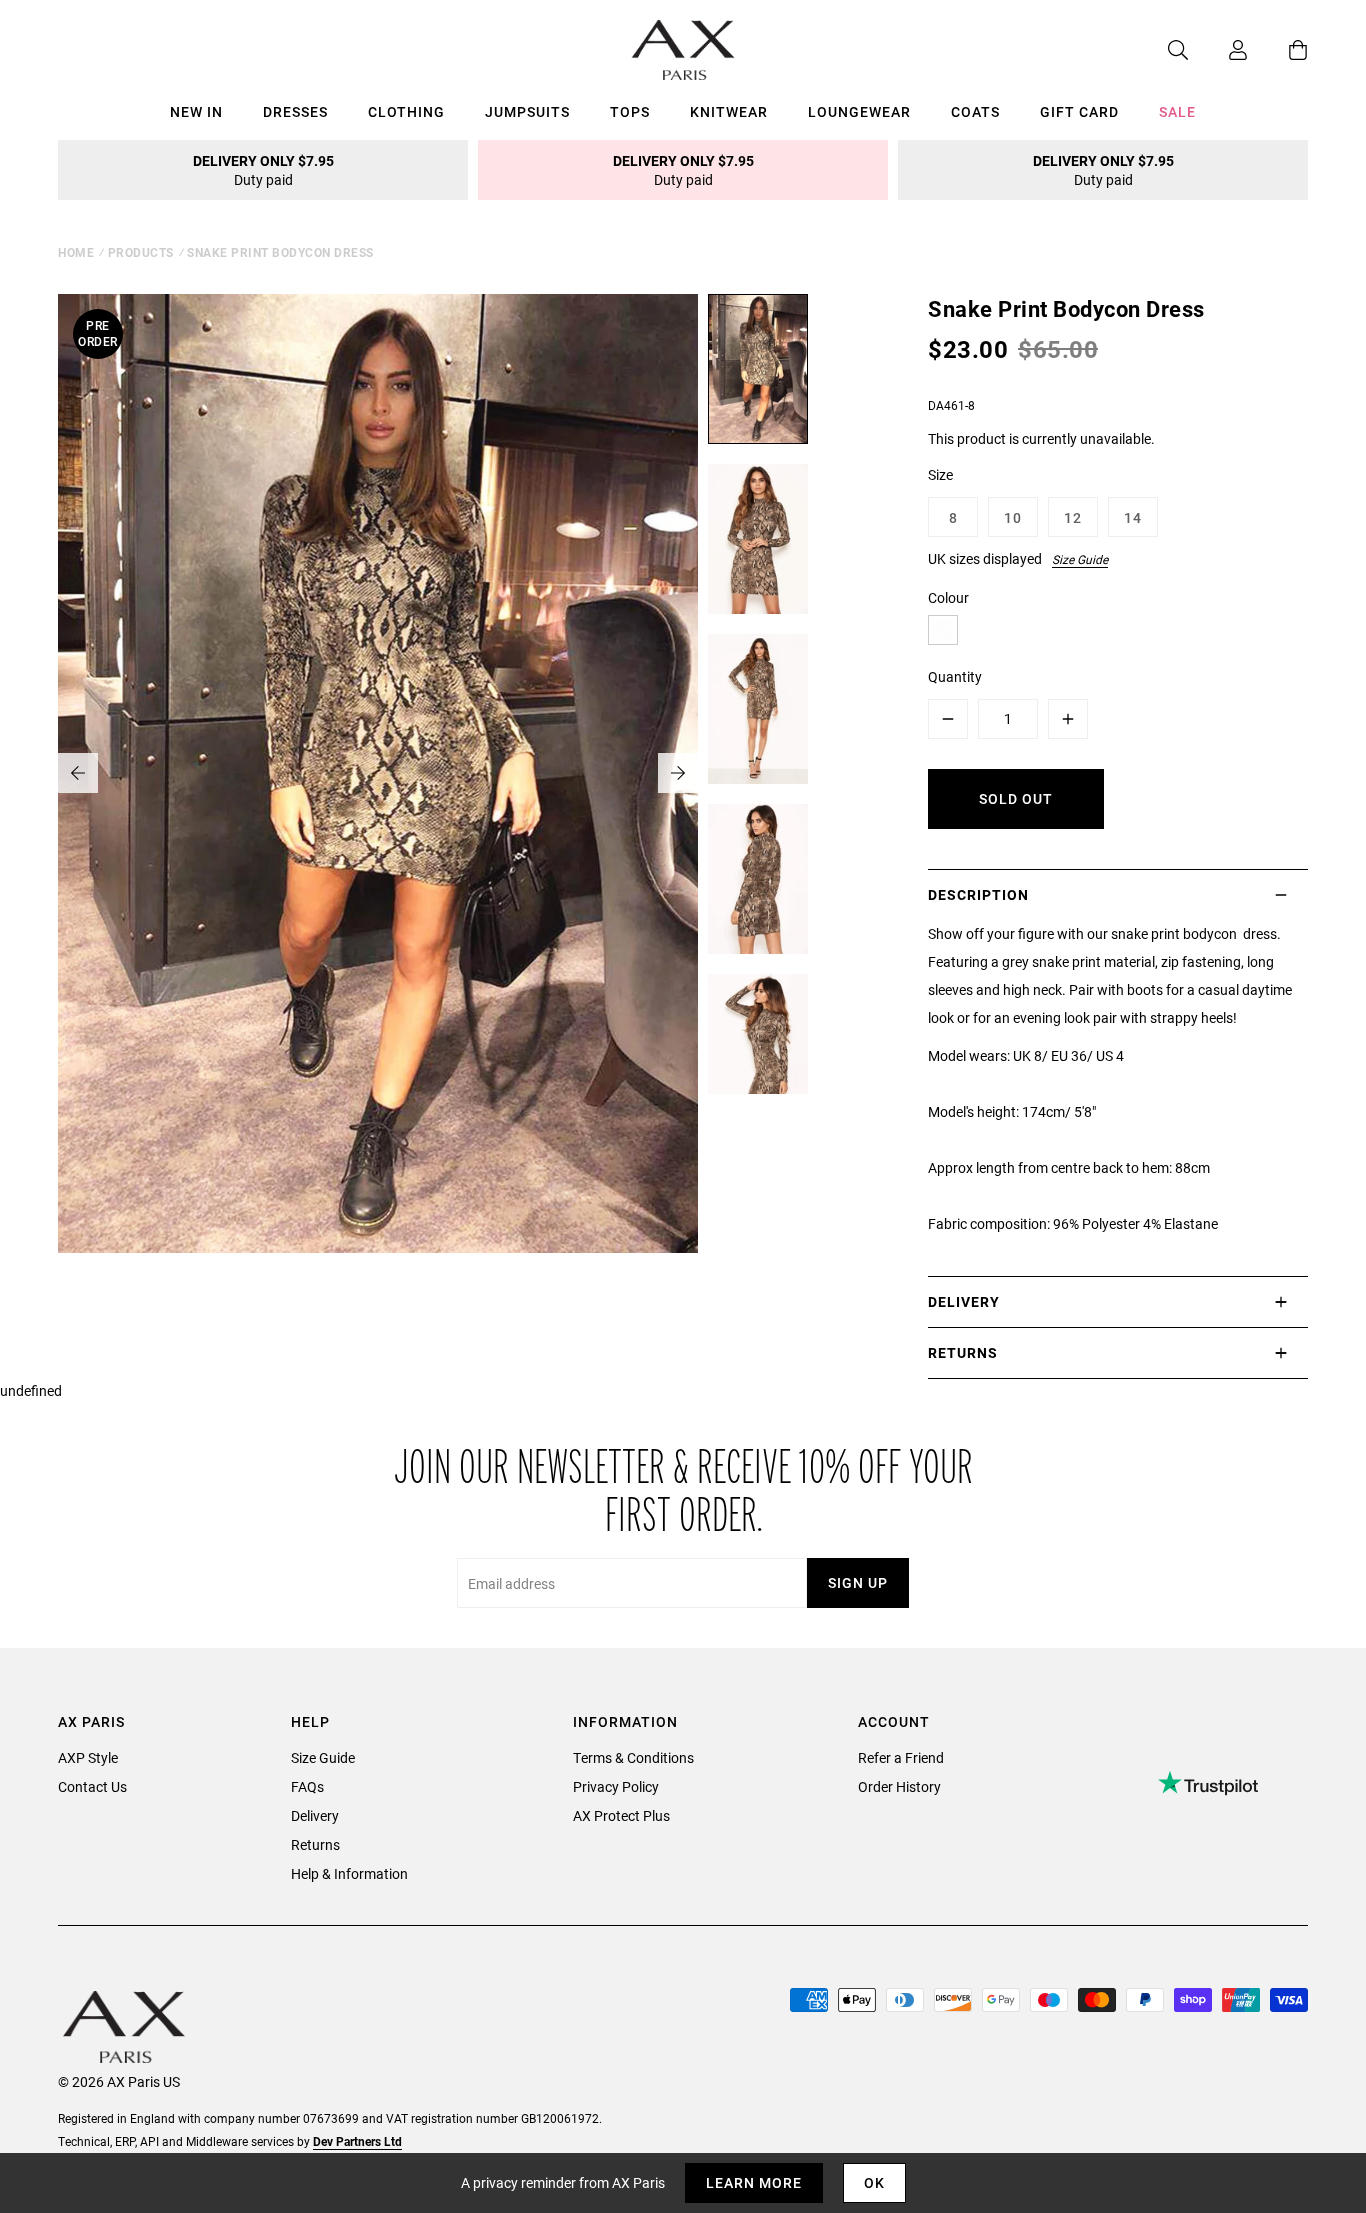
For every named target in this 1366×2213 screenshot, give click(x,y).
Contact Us (92, 1786)
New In (196, 111)
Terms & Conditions (633, 1757)
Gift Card (1079, 111)
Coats (975, 111)
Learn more (754, 2182)
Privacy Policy (616, 1786)
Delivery (315, 1815)
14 (1133, 517)
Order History (899, 1786)
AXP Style (88, 1757)
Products (141, 252)
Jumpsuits (527, 111)
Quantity (955, 676)
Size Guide (1080, 559)
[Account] (1218, 50)
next (678, 773)
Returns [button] (963, 1352)
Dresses (295, 111)
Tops (630, 111)
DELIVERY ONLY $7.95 (263, 170)
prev (78, 773)
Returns (315, 1844)
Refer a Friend (901, 1757)
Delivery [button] (964, 1301)
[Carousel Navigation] (378, 773)
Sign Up (858, 1582)
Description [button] (978, 894)
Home (76, 252)
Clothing (406, 111)
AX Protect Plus (621, 1815)
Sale (1177, 111)
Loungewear (859, 111)
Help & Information (349, 1873)
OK (874, 2182)
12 (1073, 517)
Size (940, 474)
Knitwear (729, 111)
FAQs (307, 1786)
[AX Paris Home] (683, 50)
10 (1013, 517)
